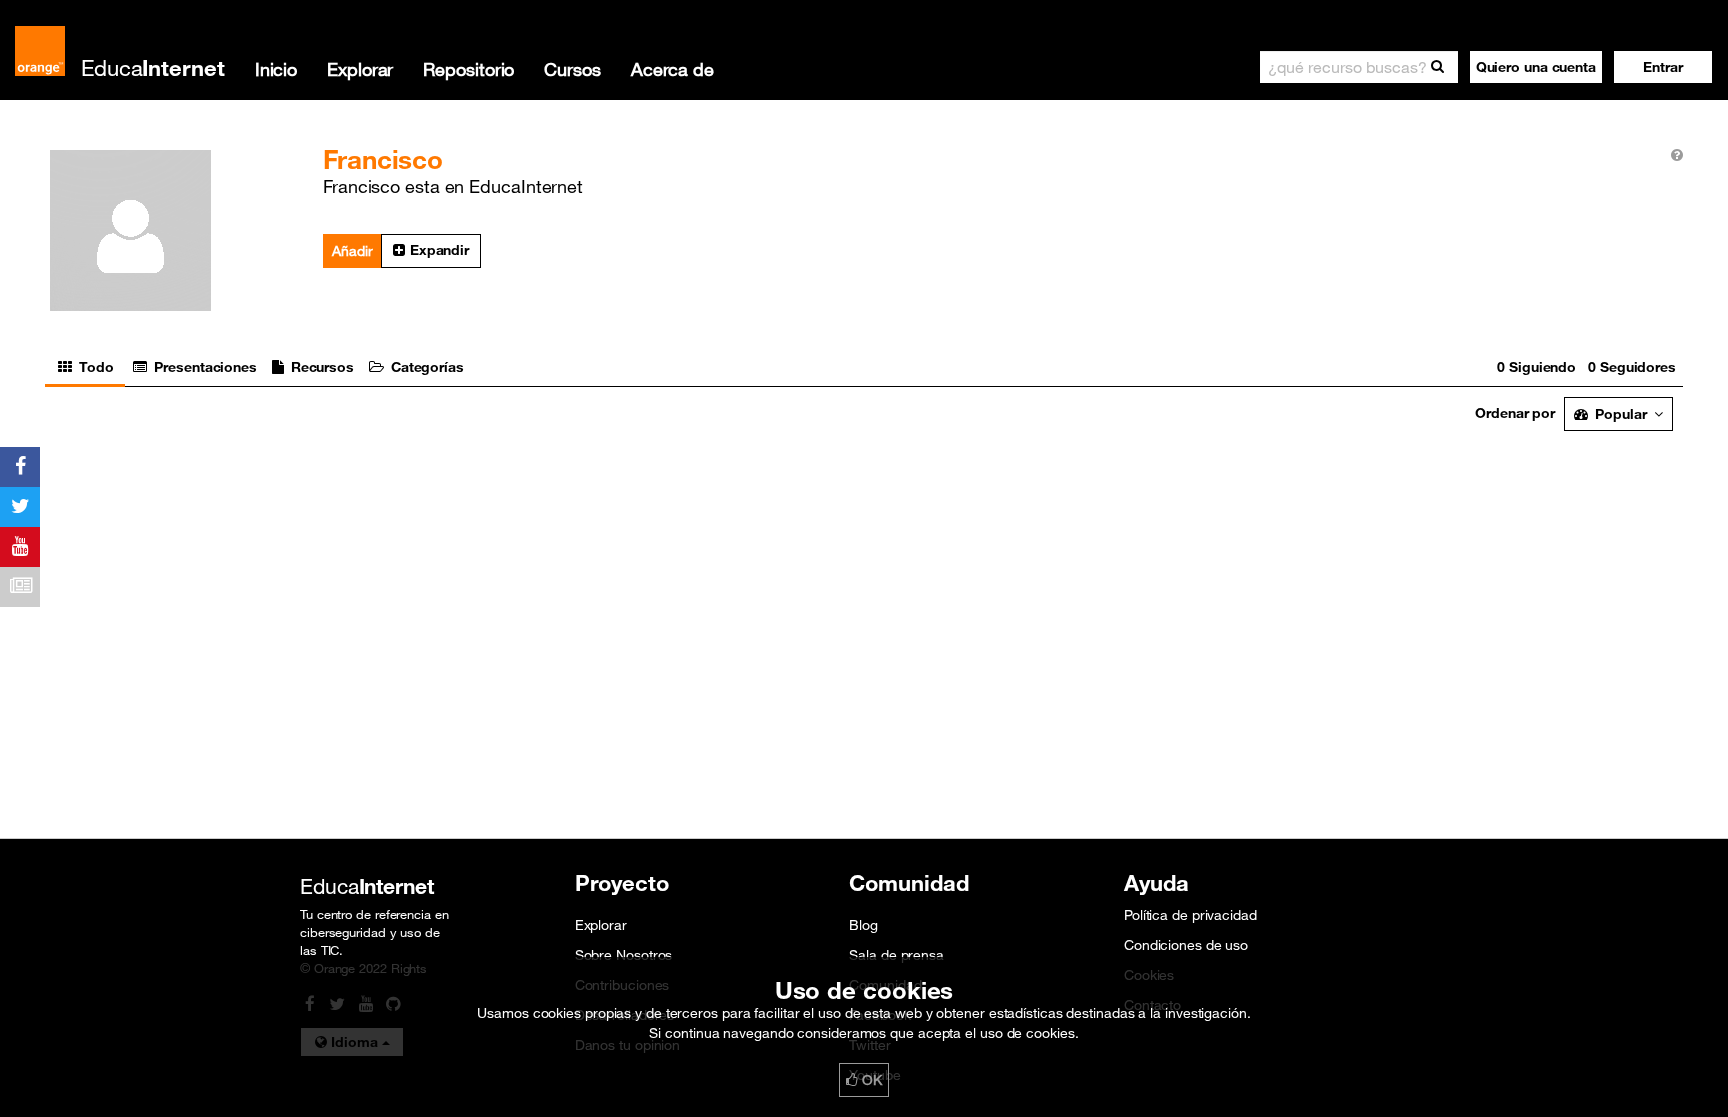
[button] (1663, 67)
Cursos (572, 69)
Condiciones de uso (1186, 945)
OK (870, 1080)
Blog (863, 925)
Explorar (360, 69)
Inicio (276, 69)
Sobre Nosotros (624, 955)
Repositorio (468, 69)
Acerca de (672, 69)
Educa (153, 67)
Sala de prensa (896, 955)
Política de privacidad (1190, 915)
